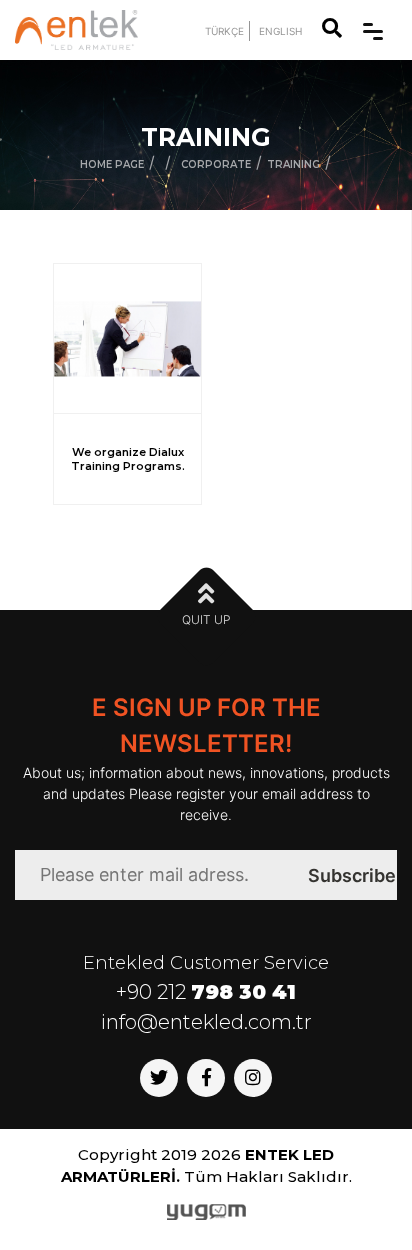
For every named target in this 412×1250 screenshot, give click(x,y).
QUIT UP (206, 619)
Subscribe (352, 875)
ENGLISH (280, 31)
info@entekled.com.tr (206, 1022)
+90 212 (206, 992)
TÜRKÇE (224, 31)
